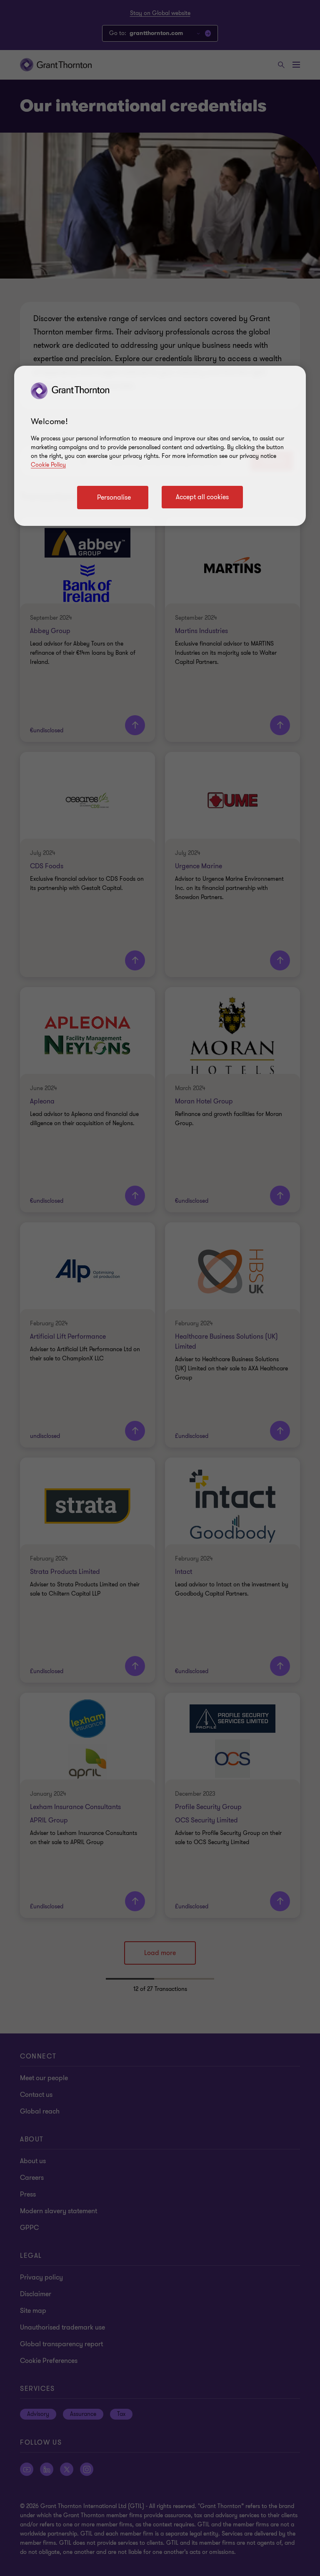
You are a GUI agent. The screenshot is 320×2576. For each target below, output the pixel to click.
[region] (160, 446)
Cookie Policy (48, 465)
